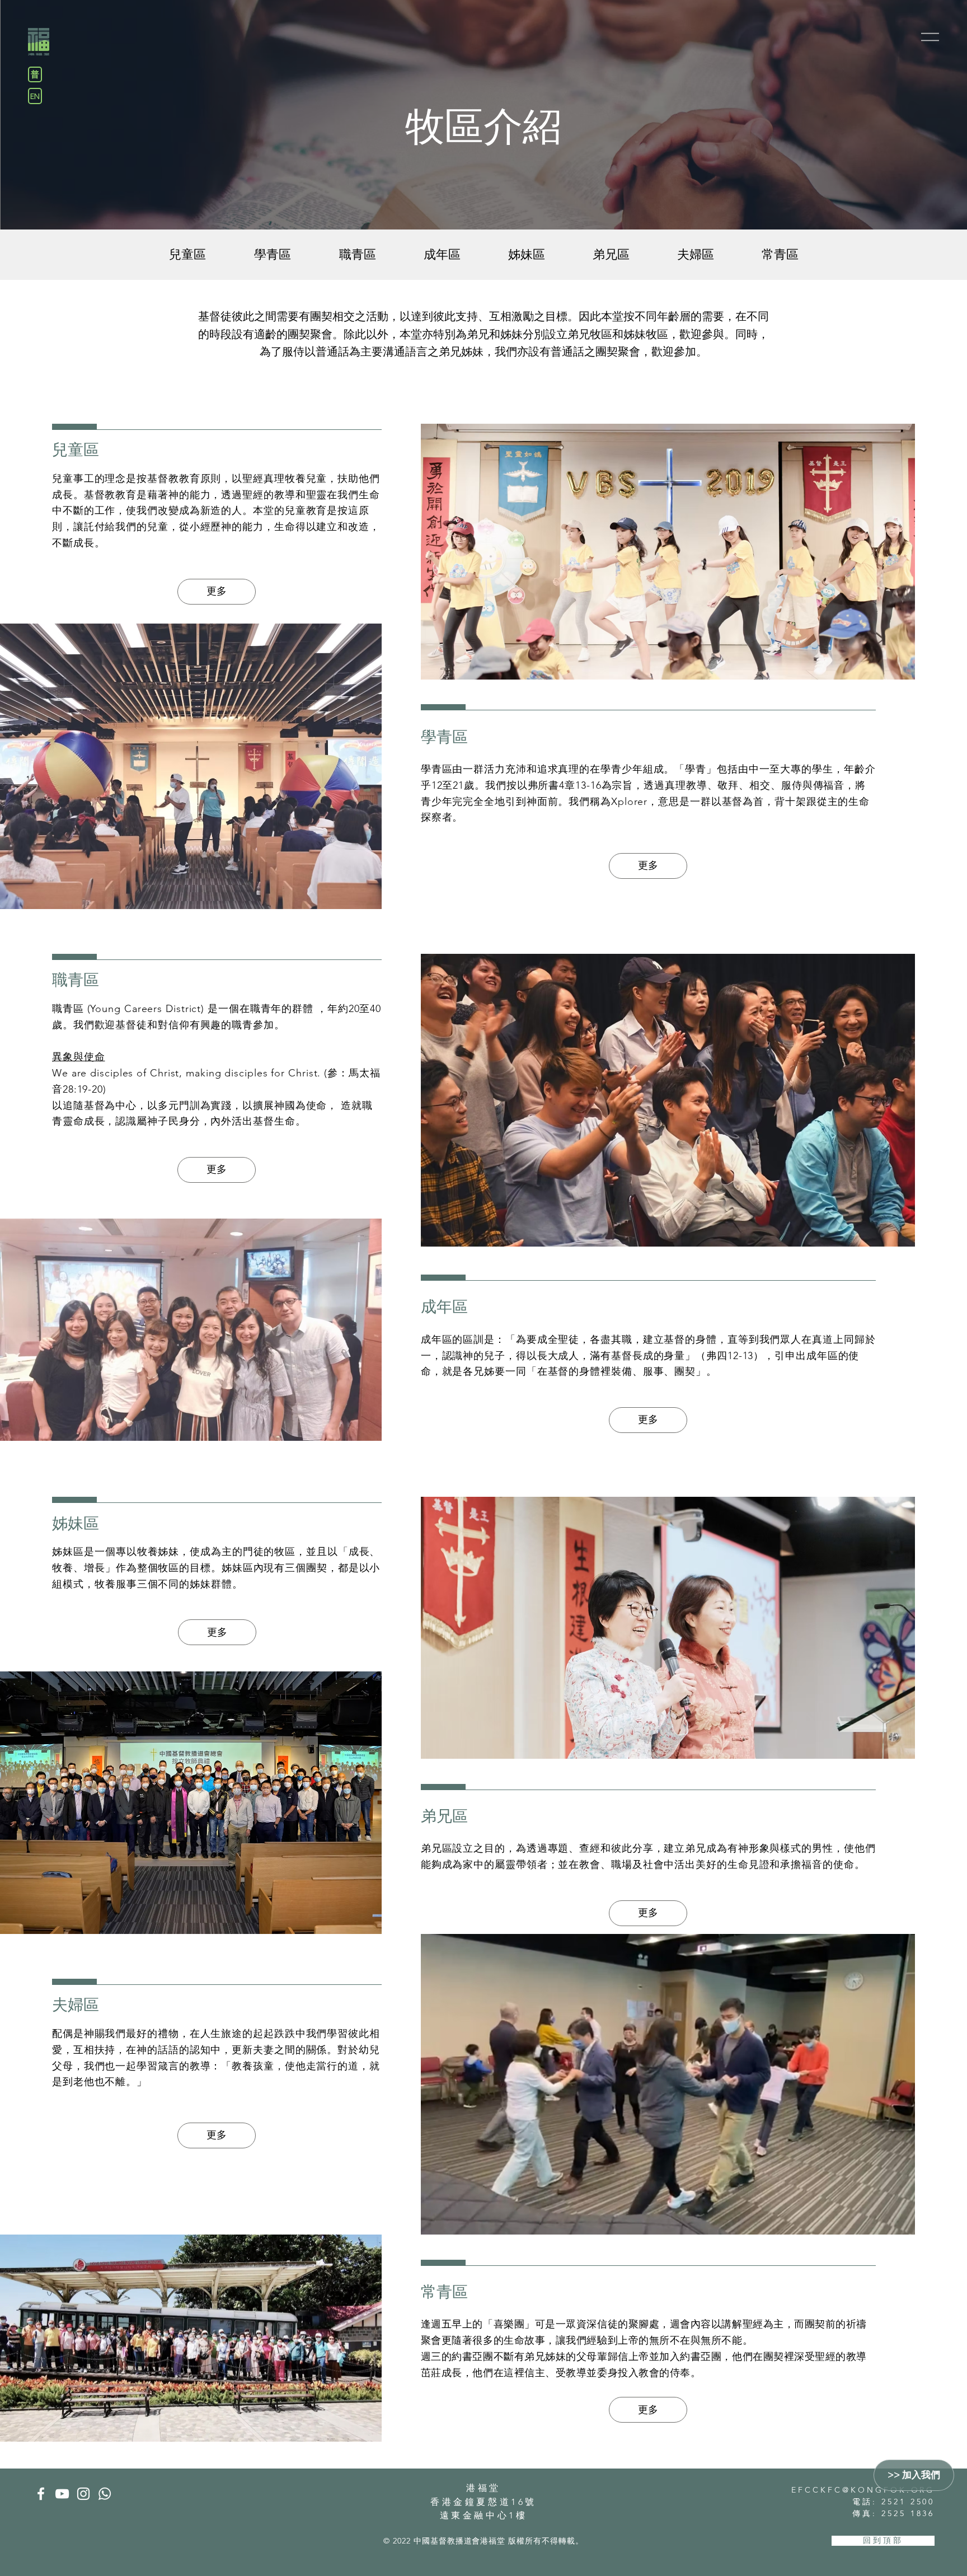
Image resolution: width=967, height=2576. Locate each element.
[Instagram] (83, 2494)
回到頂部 (883, 2540)
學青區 (444, 737)
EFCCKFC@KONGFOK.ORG (863, 2490)
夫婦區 (76, 2005)
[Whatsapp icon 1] (105, 2494)
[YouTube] (62, 2494)
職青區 (76, 980)
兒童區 (76, 450)
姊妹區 (76, 1523)
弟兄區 (444, 1816)
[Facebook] (41, 2494)
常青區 (444, 2292)
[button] (930, 37)
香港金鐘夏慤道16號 (483, 2502)
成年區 (444, 1307)
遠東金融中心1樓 (484, 2515)
